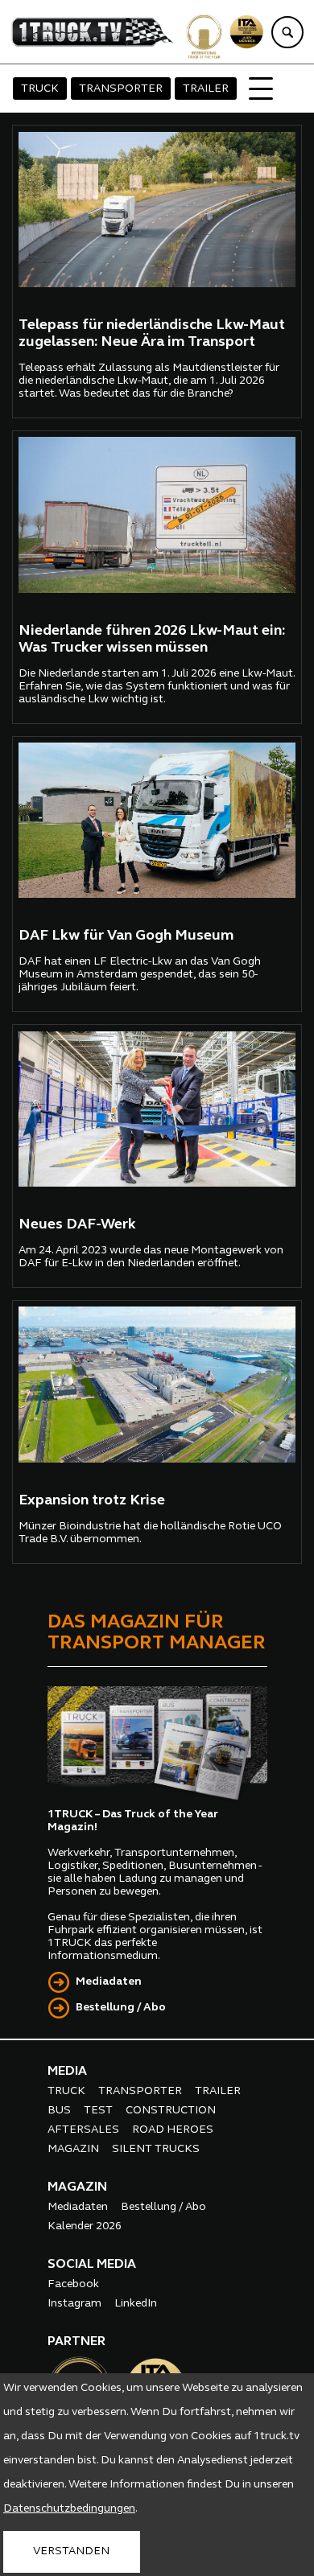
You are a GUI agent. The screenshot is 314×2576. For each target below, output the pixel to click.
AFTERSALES (83, 2130)
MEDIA (67, 2072)
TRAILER (206, 89)
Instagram (74, 2304)
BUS (59, 2111)
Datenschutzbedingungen (69, 2509)
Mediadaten (109, 1982)
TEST (98, 2111)
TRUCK (40, 89)
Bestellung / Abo (121, 2008)
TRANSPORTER (121, 89)
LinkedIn (136, 2304)
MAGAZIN (73, 2149)
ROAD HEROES (173, 2130)
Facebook (73, 2284)
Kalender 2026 (85, 2226)
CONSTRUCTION (171, 2111)
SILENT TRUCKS (156, 2149)
